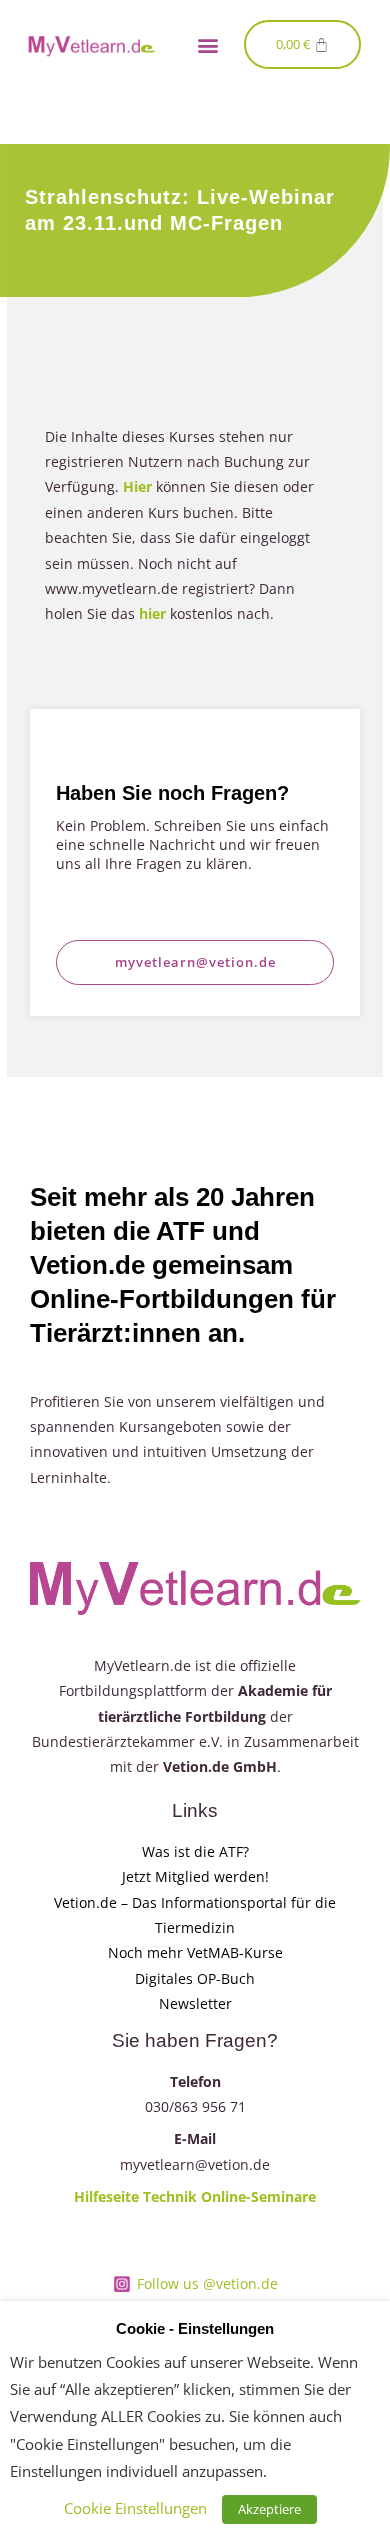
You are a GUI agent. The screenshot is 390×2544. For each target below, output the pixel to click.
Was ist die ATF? (195, 1851)
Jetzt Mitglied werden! (195, 1876)
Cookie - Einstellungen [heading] (195, 2329)
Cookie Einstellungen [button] (135, 2508)
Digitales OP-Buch (195, 1978)
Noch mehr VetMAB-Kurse (195, 1952)
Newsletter (195, 2003)
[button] (207, 44)
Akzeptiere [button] (269, 2509)
